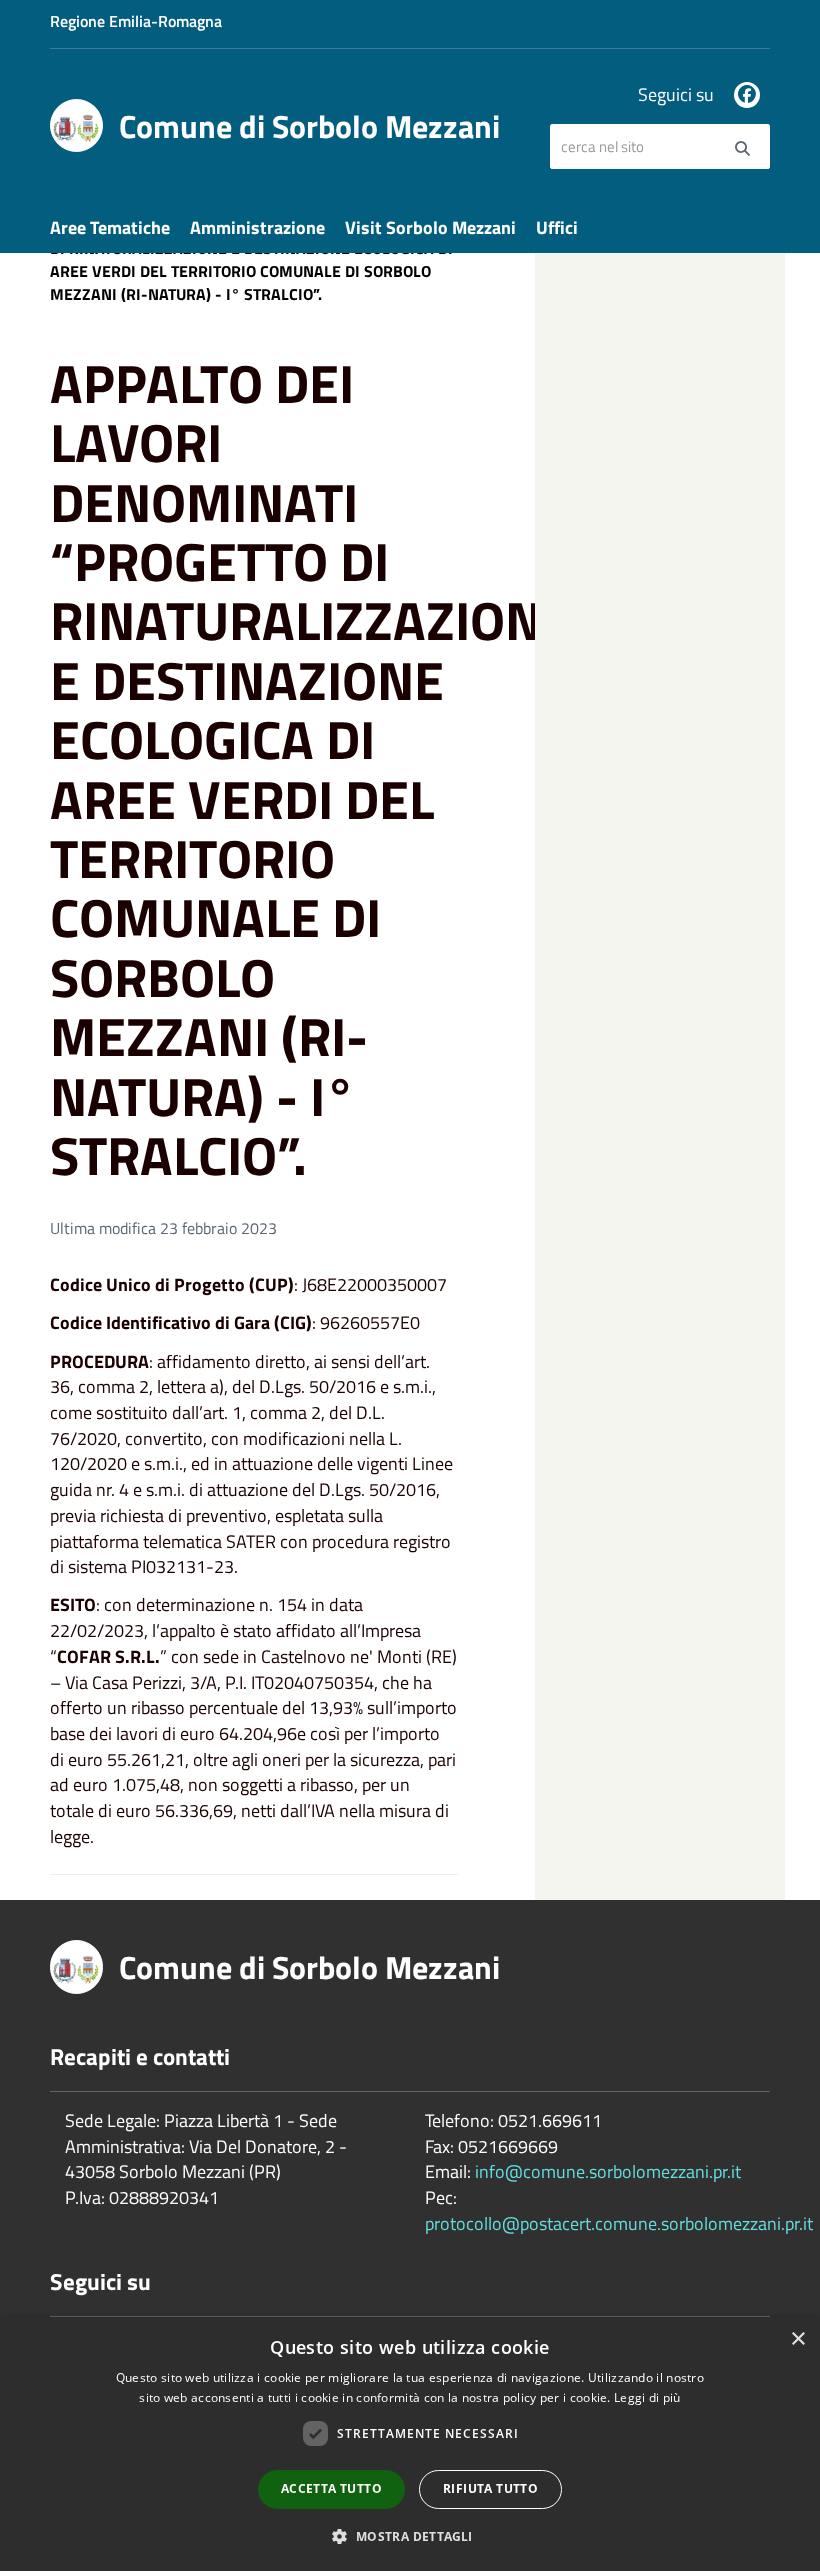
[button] (409, 2535)
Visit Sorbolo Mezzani (430, 227)
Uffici (557, 227)
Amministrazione (257, 227)
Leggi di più (647, 2397)
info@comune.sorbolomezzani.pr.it (608, 2171)
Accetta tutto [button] (331, 2488)
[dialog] (410, 2444)
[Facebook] (747, 95)
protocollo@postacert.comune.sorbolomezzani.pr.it (619, 2223)
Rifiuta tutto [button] (490, 2488)
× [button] (797, 2339)
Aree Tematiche (110, 227)
